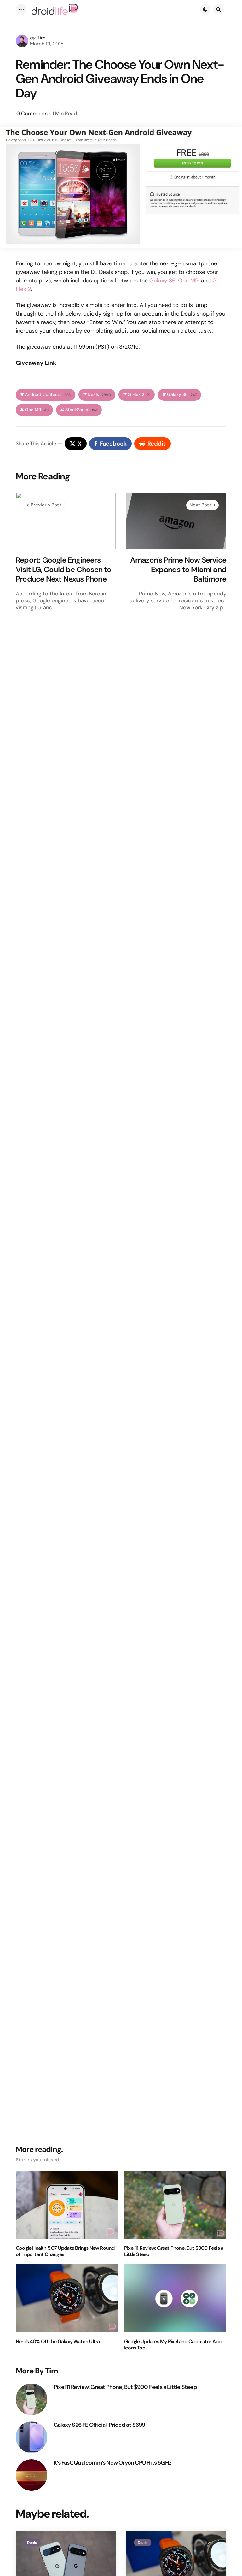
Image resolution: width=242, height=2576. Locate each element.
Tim (41, 38)
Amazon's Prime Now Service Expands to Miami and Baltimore (178, 570)
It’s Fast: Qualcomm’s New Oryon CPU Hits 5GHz (112, 2463)
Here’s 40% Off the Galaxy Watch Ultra (58, 2342)
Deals (99, 395)
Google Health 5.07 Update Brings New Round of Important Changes (65, 2251)
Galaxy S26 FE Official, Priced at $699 (99, 2425)
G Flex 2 (139, 395)
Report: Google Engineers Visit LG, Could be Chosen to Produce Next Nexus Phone (64, 570)
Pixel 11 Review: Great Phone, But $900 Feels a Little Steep (174, 2251)
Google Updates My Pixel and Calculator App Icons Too (173, 2345)
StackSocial (81, 410)
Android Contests (48, 395)
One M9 (188, 281)
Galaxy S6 (162, 281)
